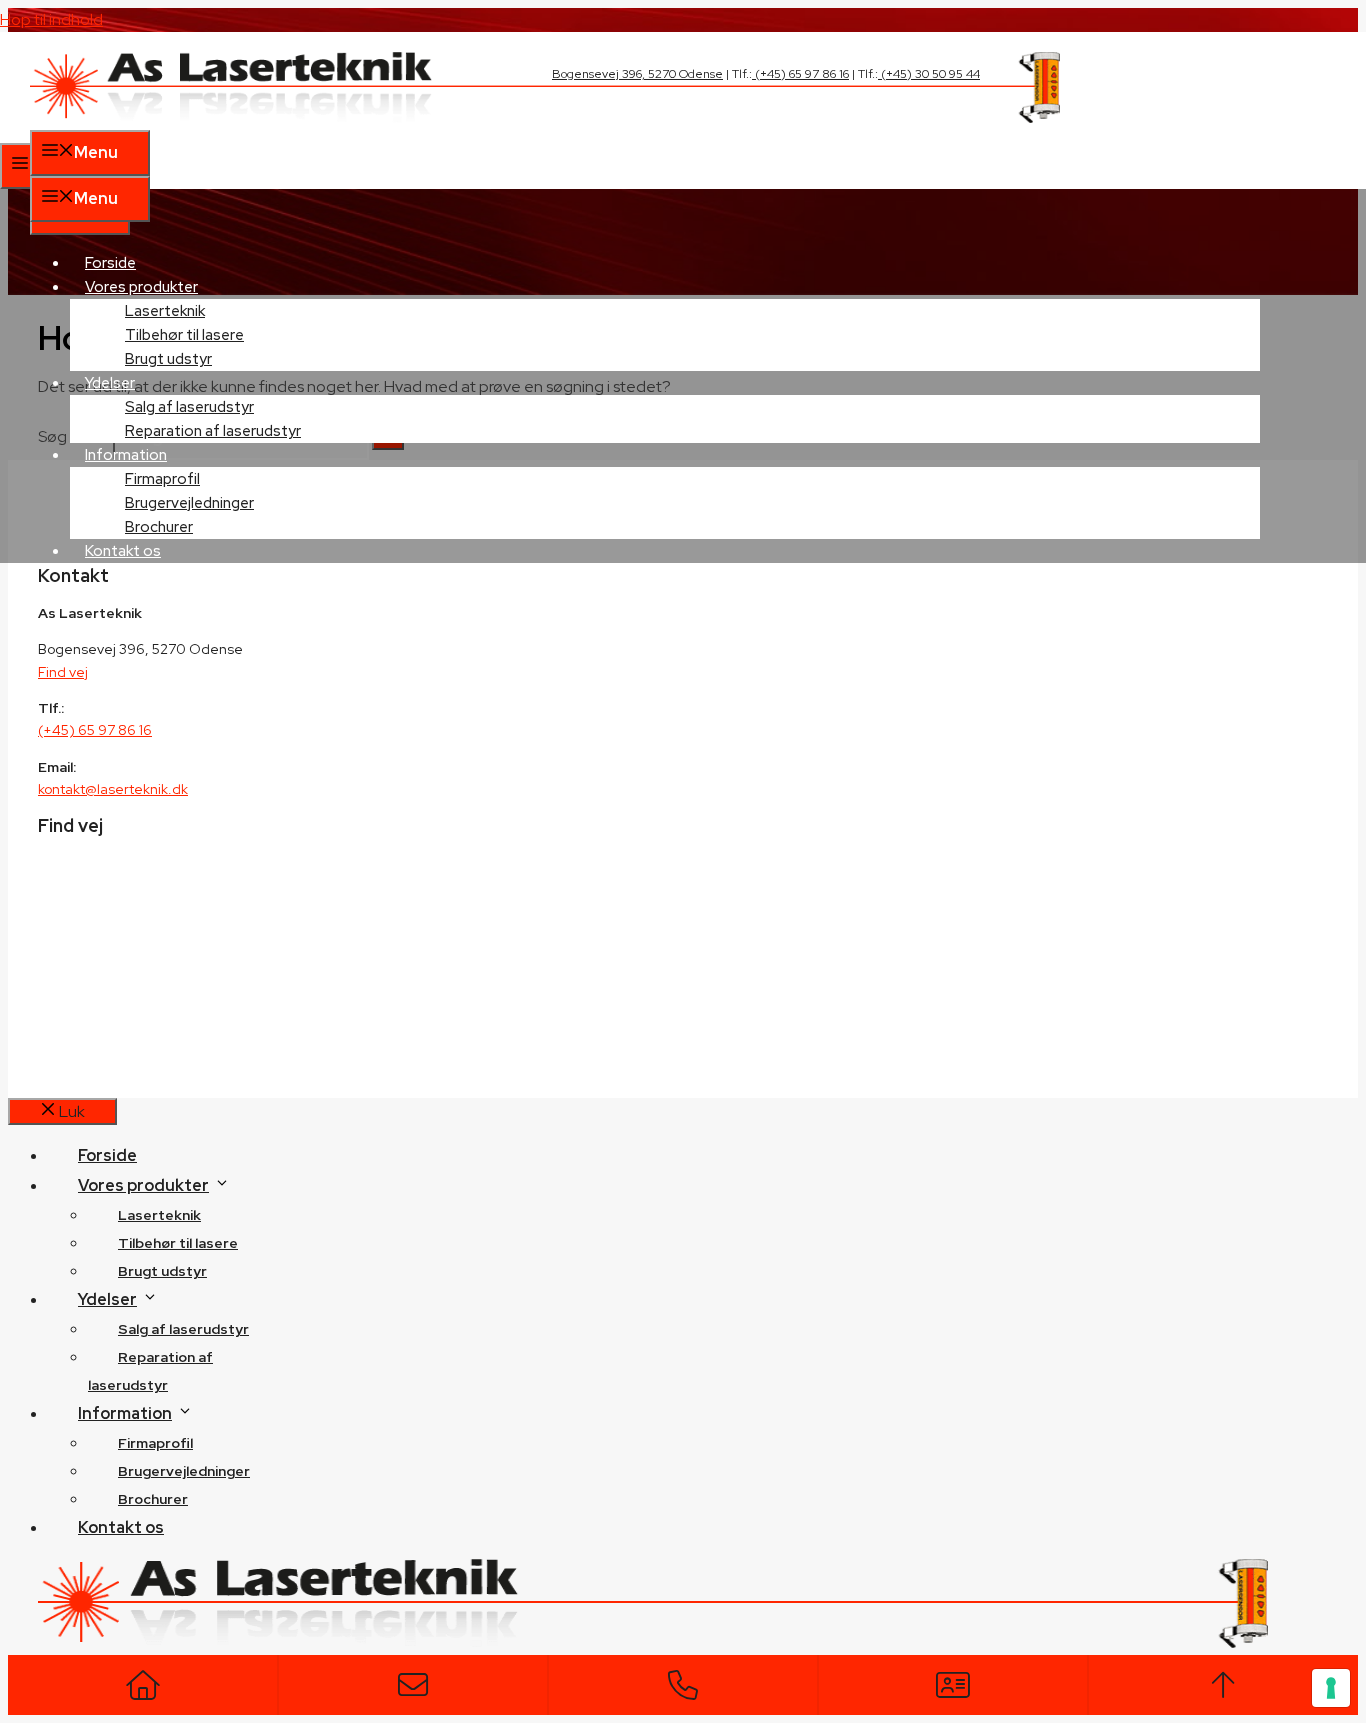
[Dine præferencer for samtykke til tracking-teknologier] (1331, 1688)
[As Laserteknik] (545, 117)
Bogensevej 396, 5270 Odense (637, 74)
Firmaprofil (155, 1443)
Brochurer (159, 527)
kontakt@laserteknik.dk (113, 789)
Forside (110, 263)
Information (125, 1413)
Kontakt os (123, 551)
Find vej (63, 672)
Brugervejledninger (184, 1471)
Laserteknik (159, 1215)
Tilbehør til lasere (178, 1243)
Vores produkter (143, 1185)
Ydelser (107, 1299)
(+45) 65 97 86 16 (800, 74)
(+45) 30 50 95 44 (929, 74)
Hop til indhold (51, 19)
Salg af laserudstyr (183, 1329)
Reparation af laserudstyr (213, 431)
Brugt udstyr (168, 359)
